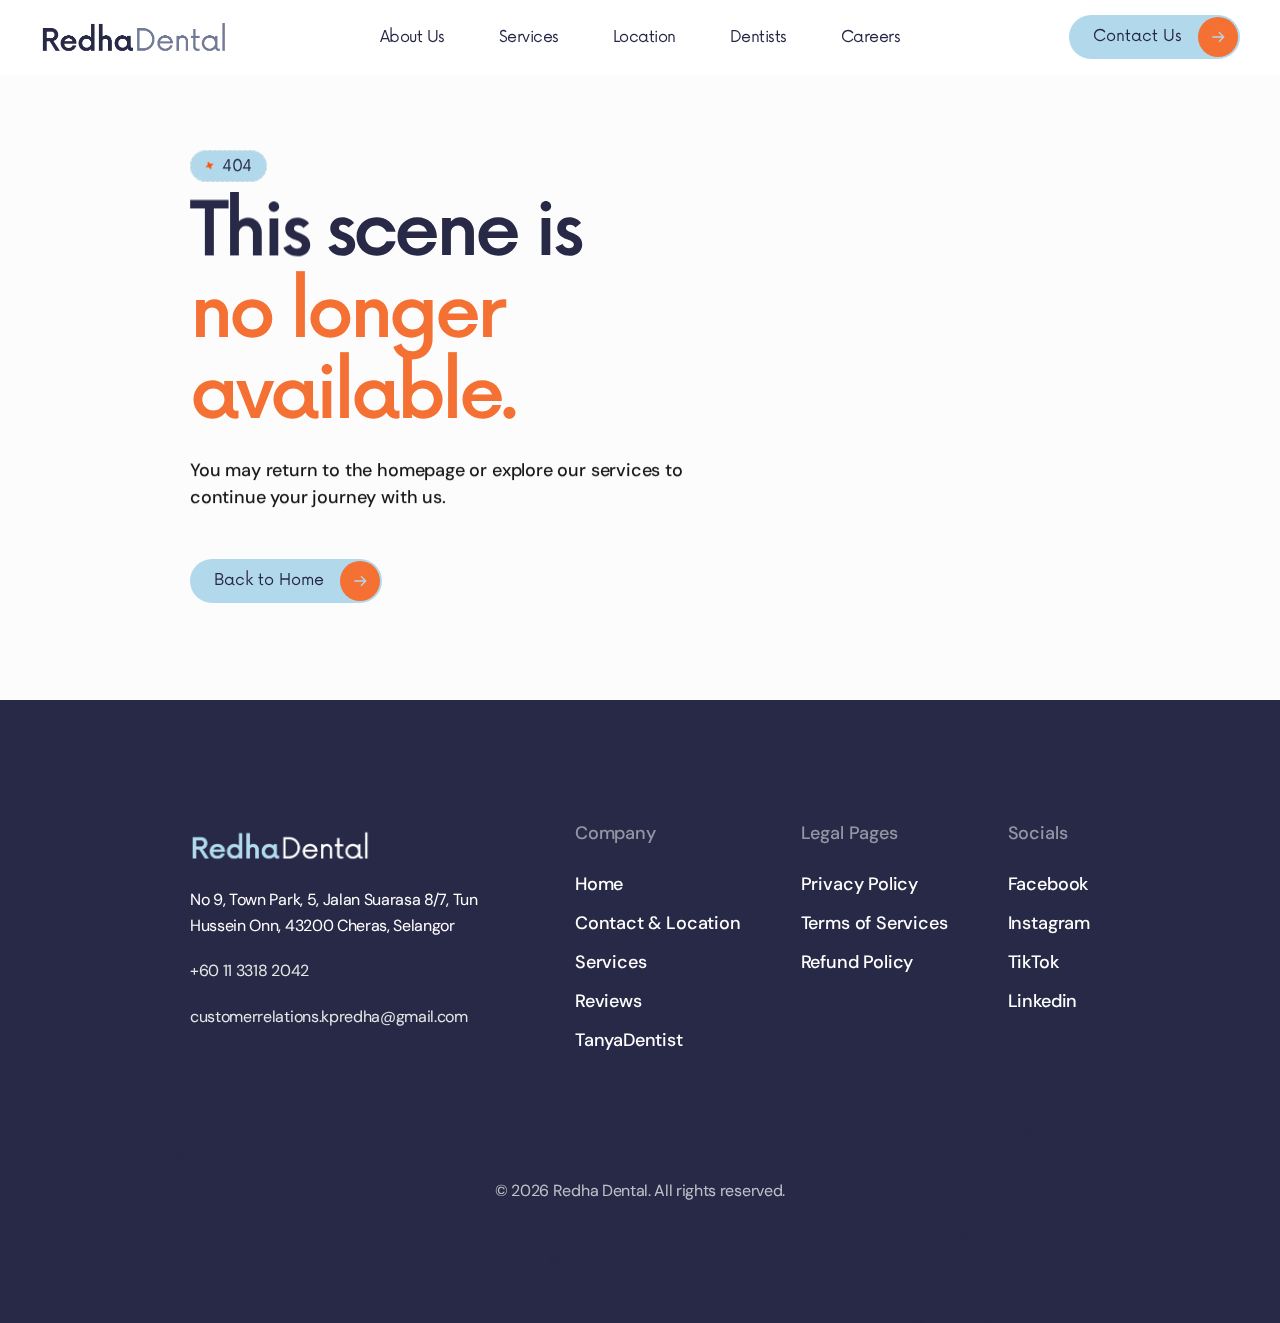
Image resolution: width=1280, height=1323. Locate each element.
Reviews (608, 1001)
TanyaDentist (629, 1040)
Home (599, 884)
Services (611, 962)
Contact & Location (658, 923)
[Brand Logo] (285, 846)
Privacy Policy (859, 884)
